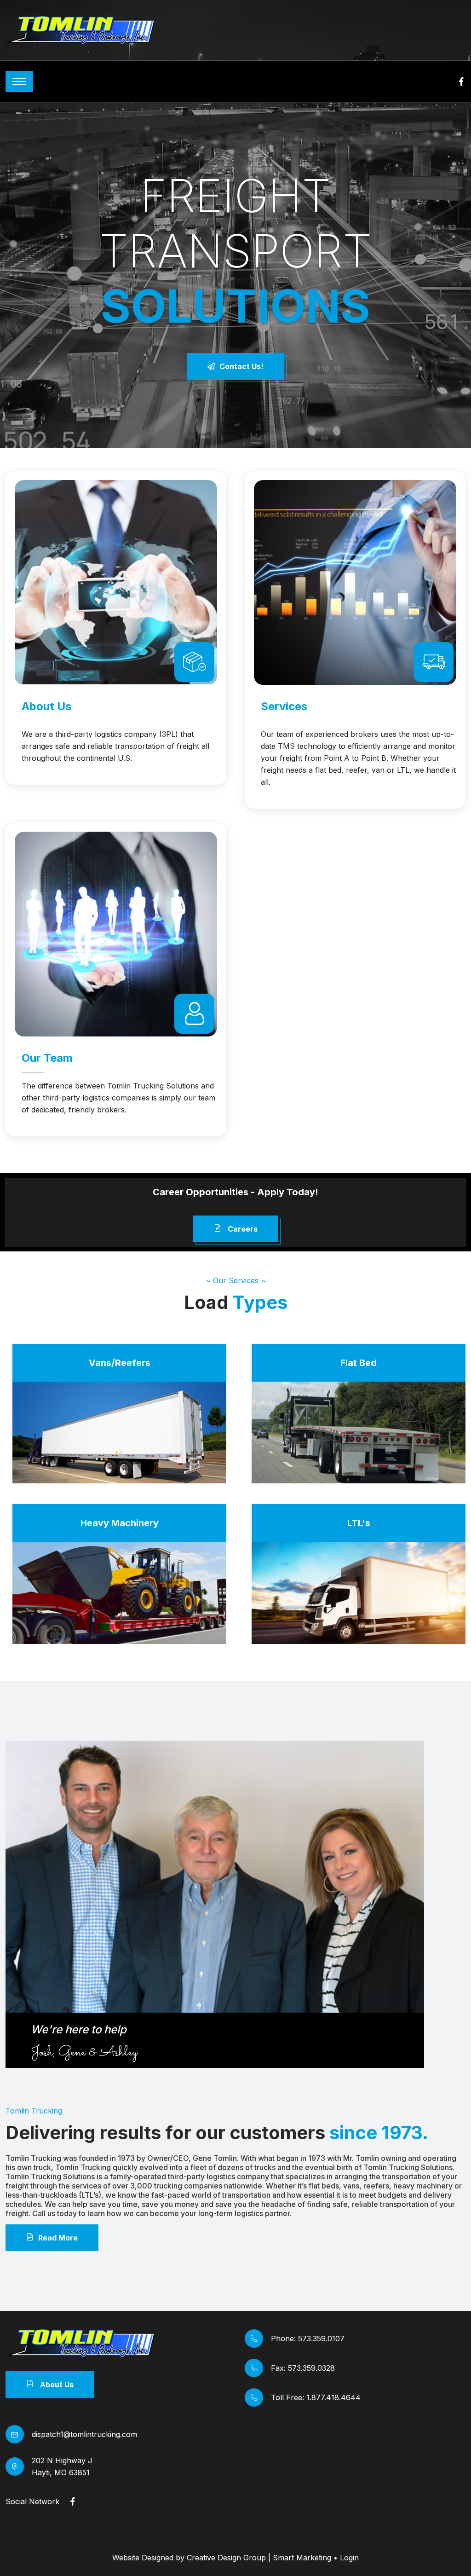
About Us (56, 2385)
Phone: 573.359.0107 (308, 2339)
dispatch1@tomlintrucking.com (84, 2434)
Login (349, 2558)
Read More (58, 2238)
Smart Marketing (302, 2558)
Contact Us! (241, 366)
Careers (242, 1229)
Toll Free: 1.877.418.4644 (316, 2397)
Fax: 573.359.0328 (303, 2368)
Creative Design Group (226, 2558)
